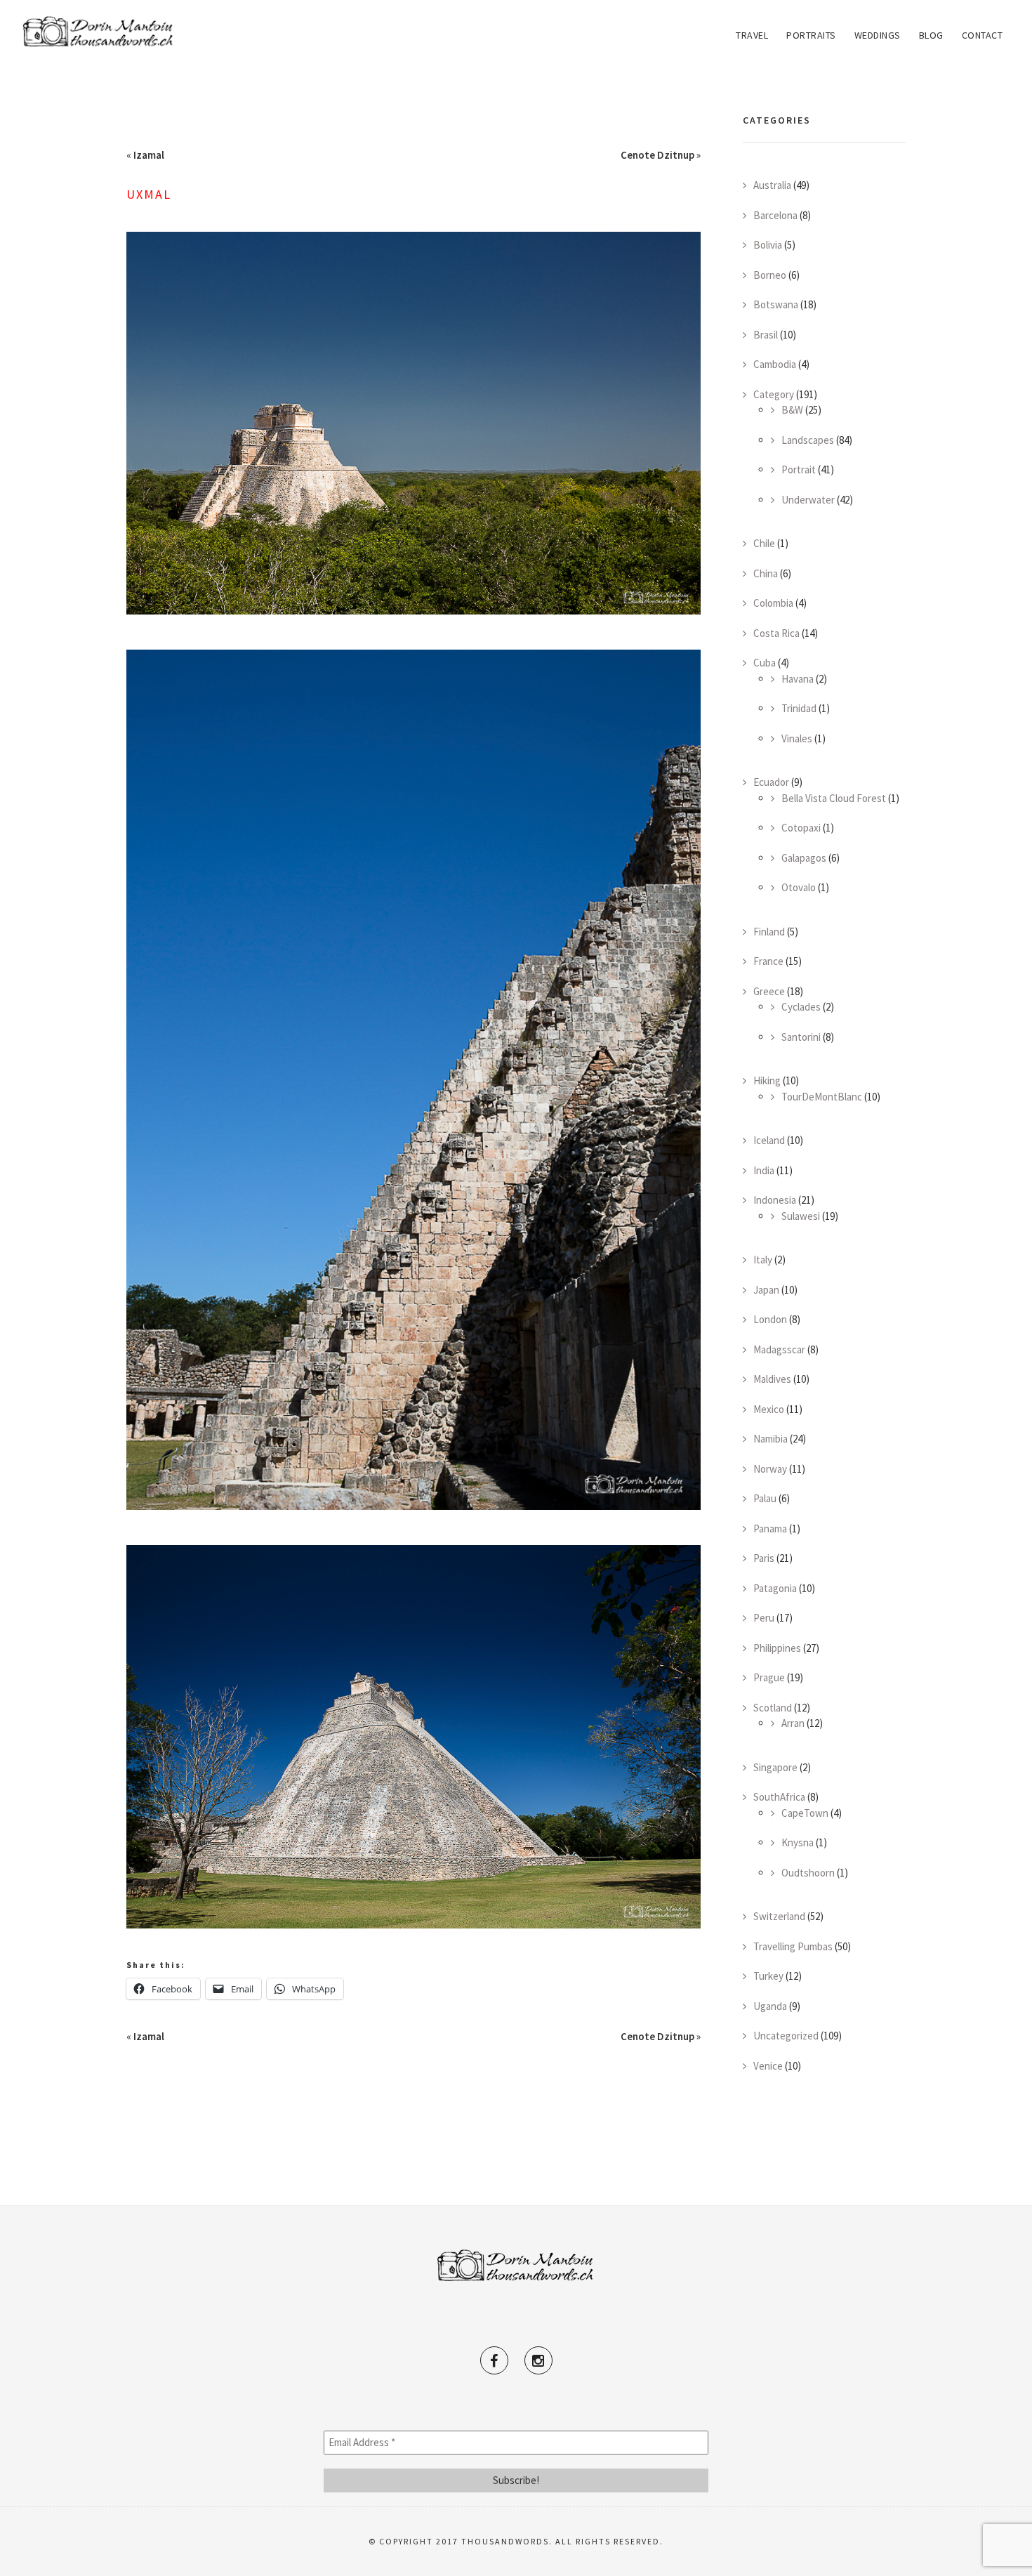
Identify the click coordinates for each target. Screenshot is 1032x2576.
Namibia (770, 1439)
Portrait (799, 469)
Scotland (773, 1708)
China (766, 573)
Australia (772, 185)
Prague (769, 1677)
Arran (793, 1723)
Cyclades (801, 1007)
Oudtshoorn (808, 1873)
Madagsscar (779, 1349)
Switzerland (779, 1916)
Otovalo (799, 887)
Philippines (777, 1648)
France (768, 961)
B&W (792, 410)
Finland (769, 932)
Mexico (769, 1409)
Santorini (801, 1037)
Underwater (808, 500)
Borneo (770, 275)
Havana (798, 679)
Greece (769, 991)
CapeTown (805, 1813)
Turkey (768, 1976)
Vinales (797, 738)
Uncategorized (786, 2036)
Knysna (798, 1842)
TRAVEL (752, 35)
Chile (764, 543)
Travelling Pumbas (793, 1946)
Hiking (767, 1080)
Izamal (149, 155)
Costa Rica (776, 633)
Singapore (775, 1767)
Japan (766, 1290)
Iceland (769, 1140)
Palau (765, 1498)
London (770, 1319)
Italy (763, 1260)
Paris (764, 1558)
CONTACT (983, 35)
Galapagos (804, 858)
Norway (770, 1469)
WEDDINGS (878, 35)
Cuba (765, 663)
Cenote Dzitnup (657, 155)
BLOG (931, 35)
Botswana (776, 304)
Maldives (772, 1379)
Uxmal (149, 194)
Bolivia (768, 245)
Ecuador (771, 782)
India (764, 1170)
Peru (764, 1618)
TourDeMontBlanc (822, 1097)
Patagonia (775, 1588)
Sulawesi (801, 1216)
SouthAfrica (779, 1797)
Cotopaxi (801, 828)
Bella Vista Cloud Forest (834, 798)
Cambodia (775, 364)
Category (774, 394)
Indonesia (775, 1200)
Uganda (770, 2006)
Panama (770, 1529)
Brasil (766, 335)
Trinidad (799, 708)
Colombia (773, 603)
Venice (768, 2066)
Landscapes (808, 440)
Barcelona (775, 215)
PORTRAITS (811, 35)
